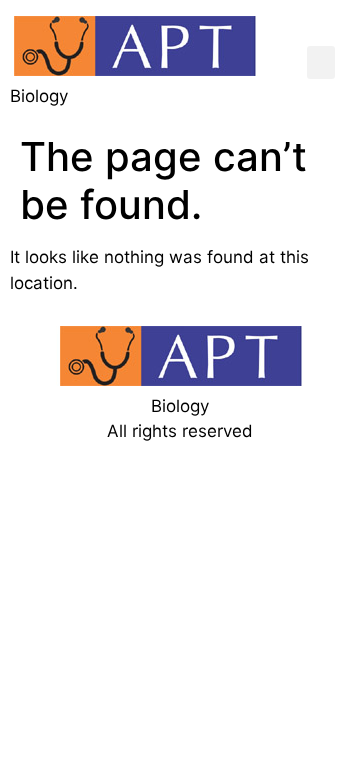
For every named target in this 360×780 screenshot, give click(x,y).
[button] (321, 62)
